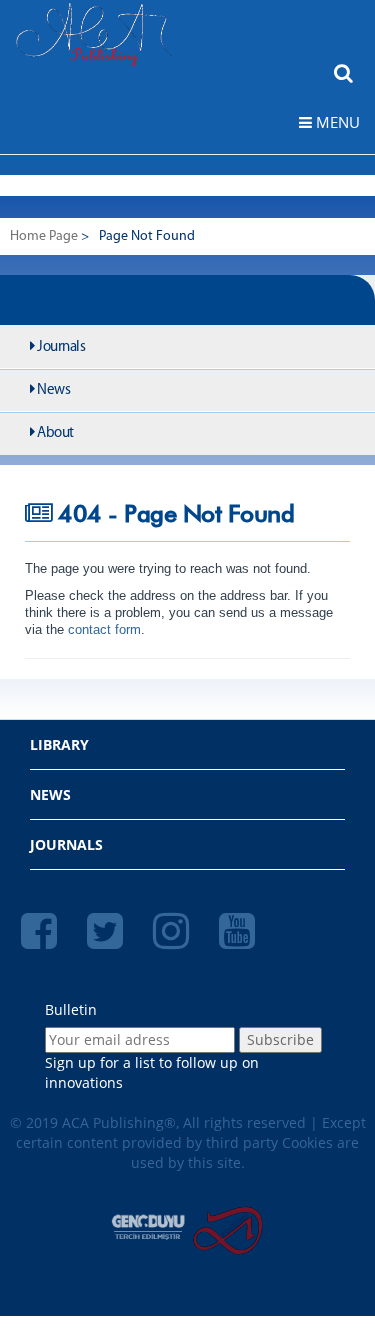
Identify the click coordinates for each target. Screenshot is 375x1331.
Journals (60, 347)
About (54, 433)
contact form (102, 629)
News (53, 390)
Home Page (44, 236)
